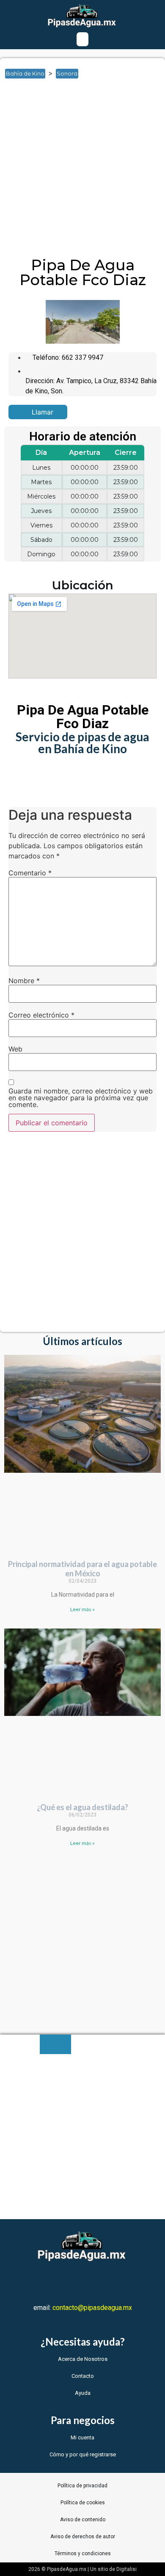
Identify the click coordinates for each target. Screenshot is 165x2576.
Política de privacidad (82, 2486)
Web (15, 1049)
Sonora (67, 73)
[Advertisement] (82, 171)
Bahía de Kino (25, 73)
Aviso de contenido (83, 2520)
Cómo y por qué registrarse (83, 2454)
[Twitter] (58, 2281)
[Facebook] (33, 2281)
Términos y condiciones (83, 2554)
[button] (82, 39)
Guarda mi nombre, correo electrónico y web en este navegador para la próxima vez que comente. (81, 1098)
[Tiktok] (132, 2281)
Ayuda (83, 2393)
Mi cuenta (82, 2437)
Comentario (30, 873)
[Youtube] (82, 2281)
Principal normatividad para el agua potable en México (82, 1569)
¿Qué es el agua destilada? (82, 1807)
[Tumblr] (107, 2281)
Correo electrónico (41, 1015)
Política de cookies (83, 2503)
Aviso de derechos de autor (83, 2537)
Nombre (24, 981)
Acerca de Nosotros (83, 2359)
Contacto (83, 2376)
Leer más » (82, 1609)
